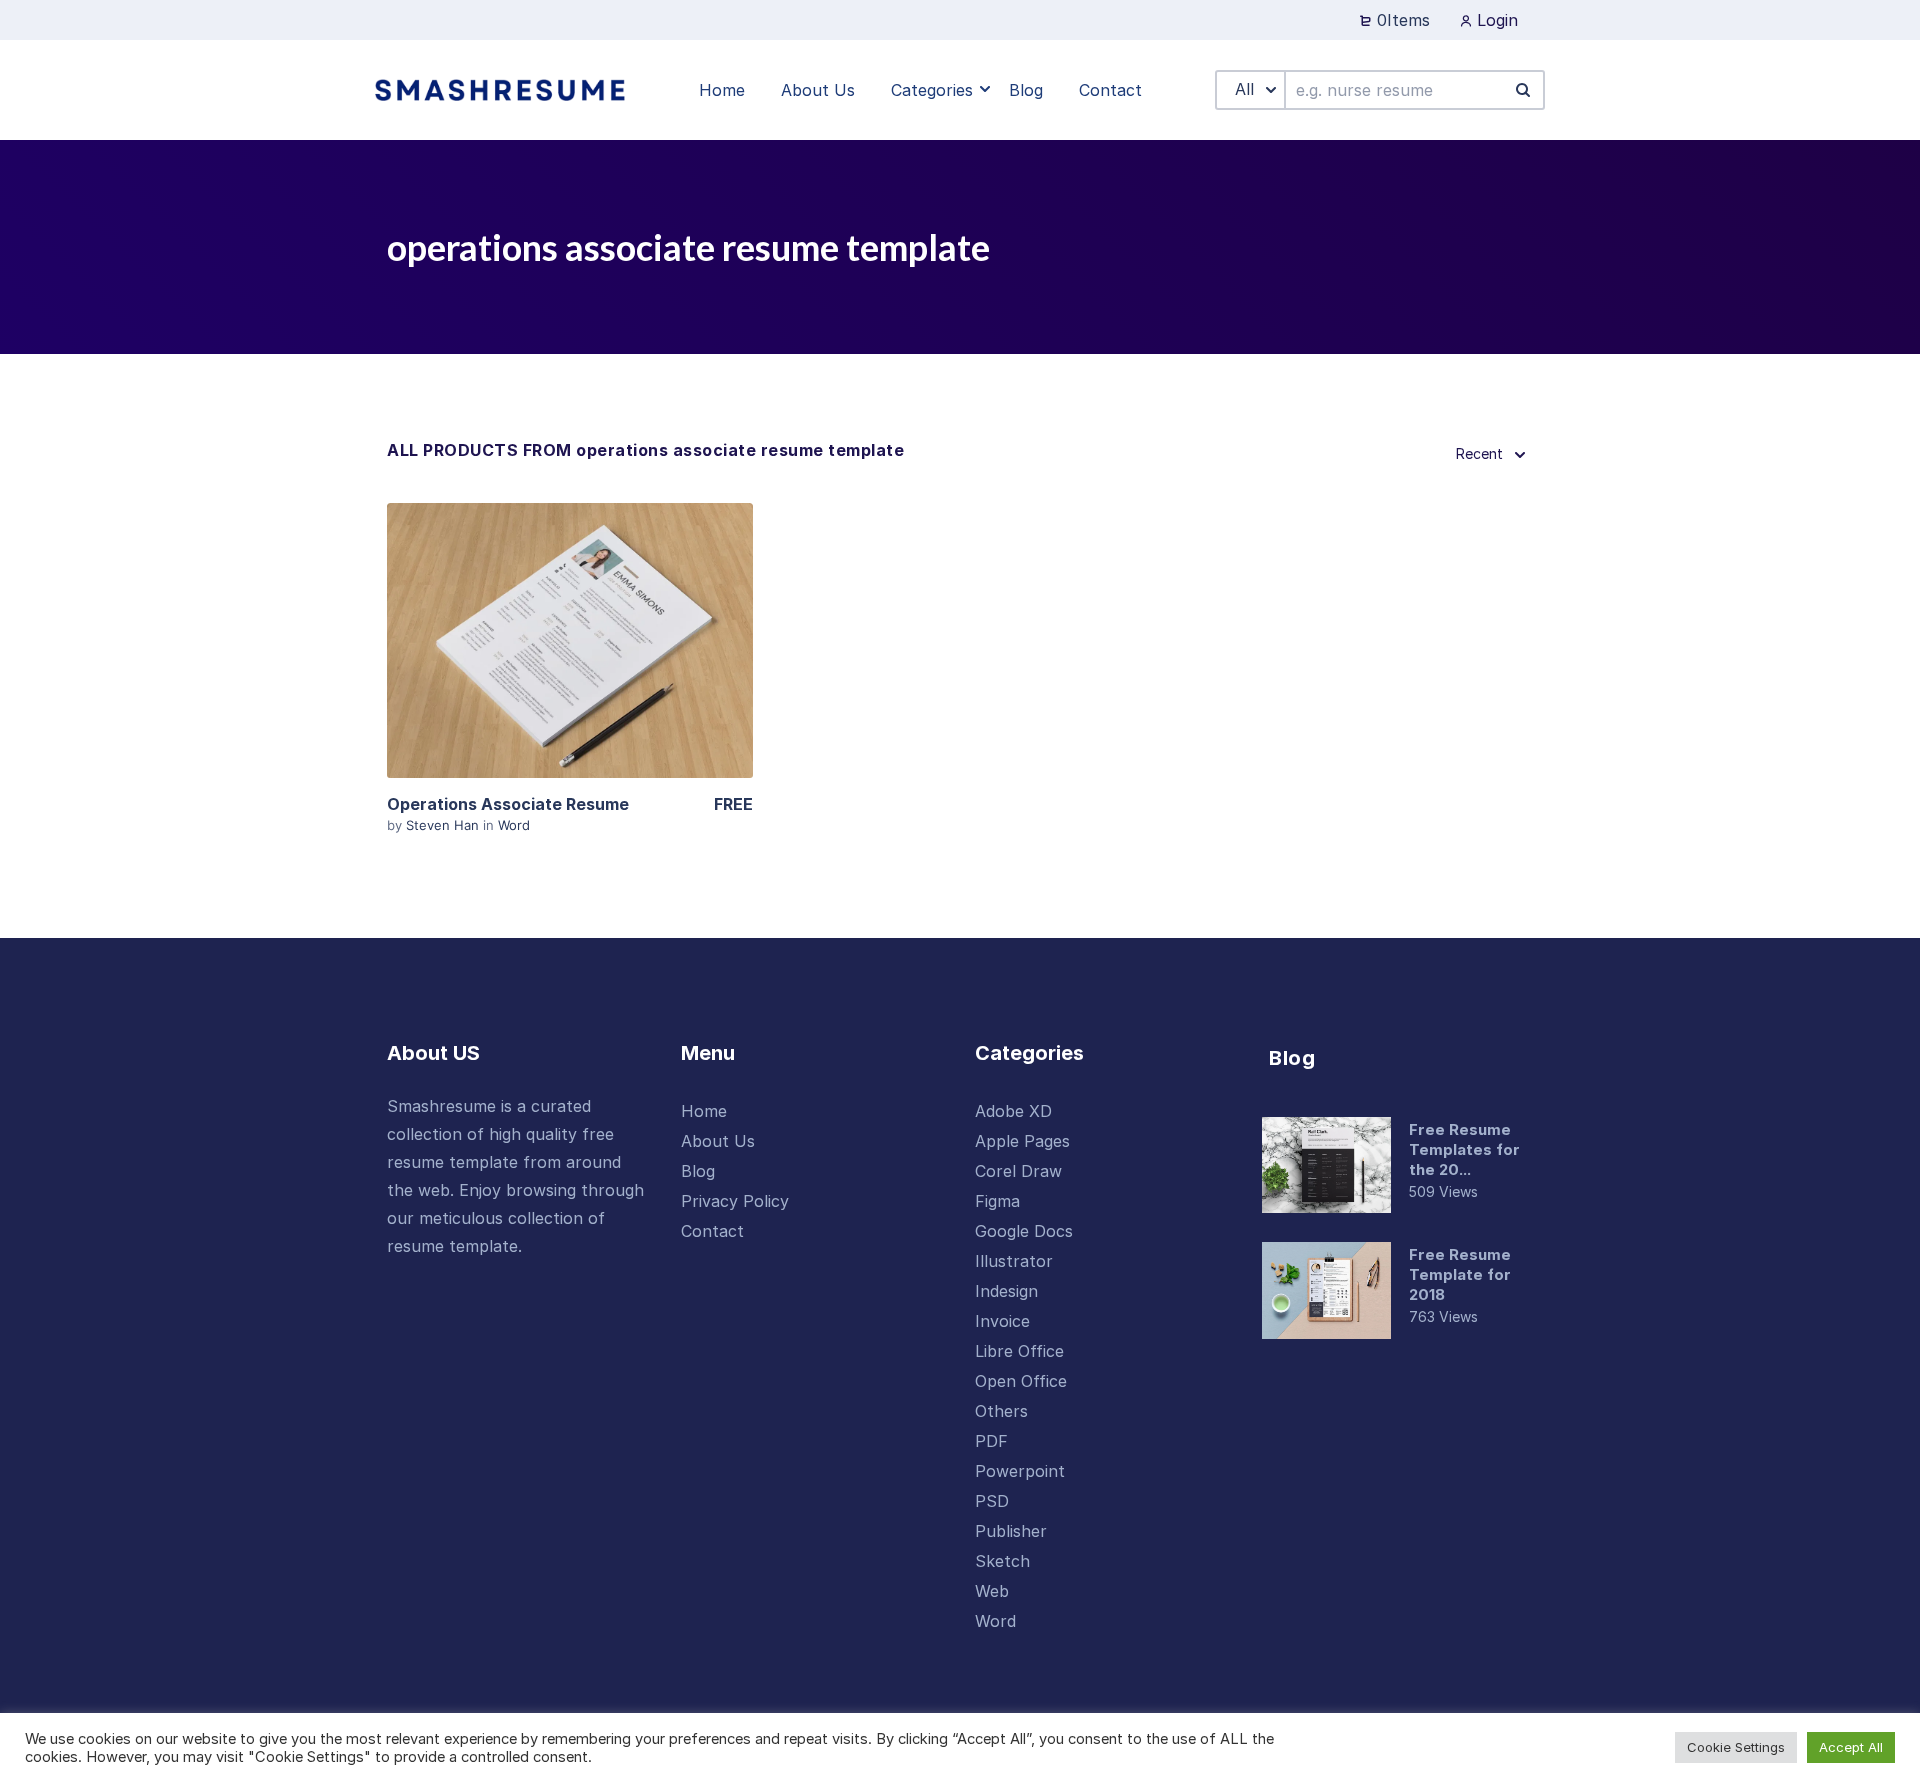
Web (992, 1591)
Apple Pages (1022, 1141)
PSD (992, 1501)
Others (1001, 1411)
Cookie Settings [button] (1736, 1747)
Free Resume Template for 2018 (1460, 1274)
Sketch (1002, 1561)
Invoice (1002, 1321)
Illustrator (1014, 1261)
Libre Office (1019, 1351)
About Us (718, 1141)
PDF (991, 1441)
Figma (997, 1201)
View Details (570, 640)
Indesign (1006, 1291)
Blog (698, 1171)
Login (1495, 20)
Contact (712, 1231)
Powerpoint (1020, 1471)
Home (704, 1111)
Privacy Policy (735, 1201)
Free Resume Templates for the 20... (1464, 1149)
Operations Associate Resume (508, 804)
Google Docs (1024, 1231)
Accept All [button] (1851, 1747)
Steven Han (444, 825)
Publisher (1011, 1531)
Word (514, 825)
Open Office (1021, 1381)
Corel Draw (1018, 1171)
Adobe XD (1013, 1111)
